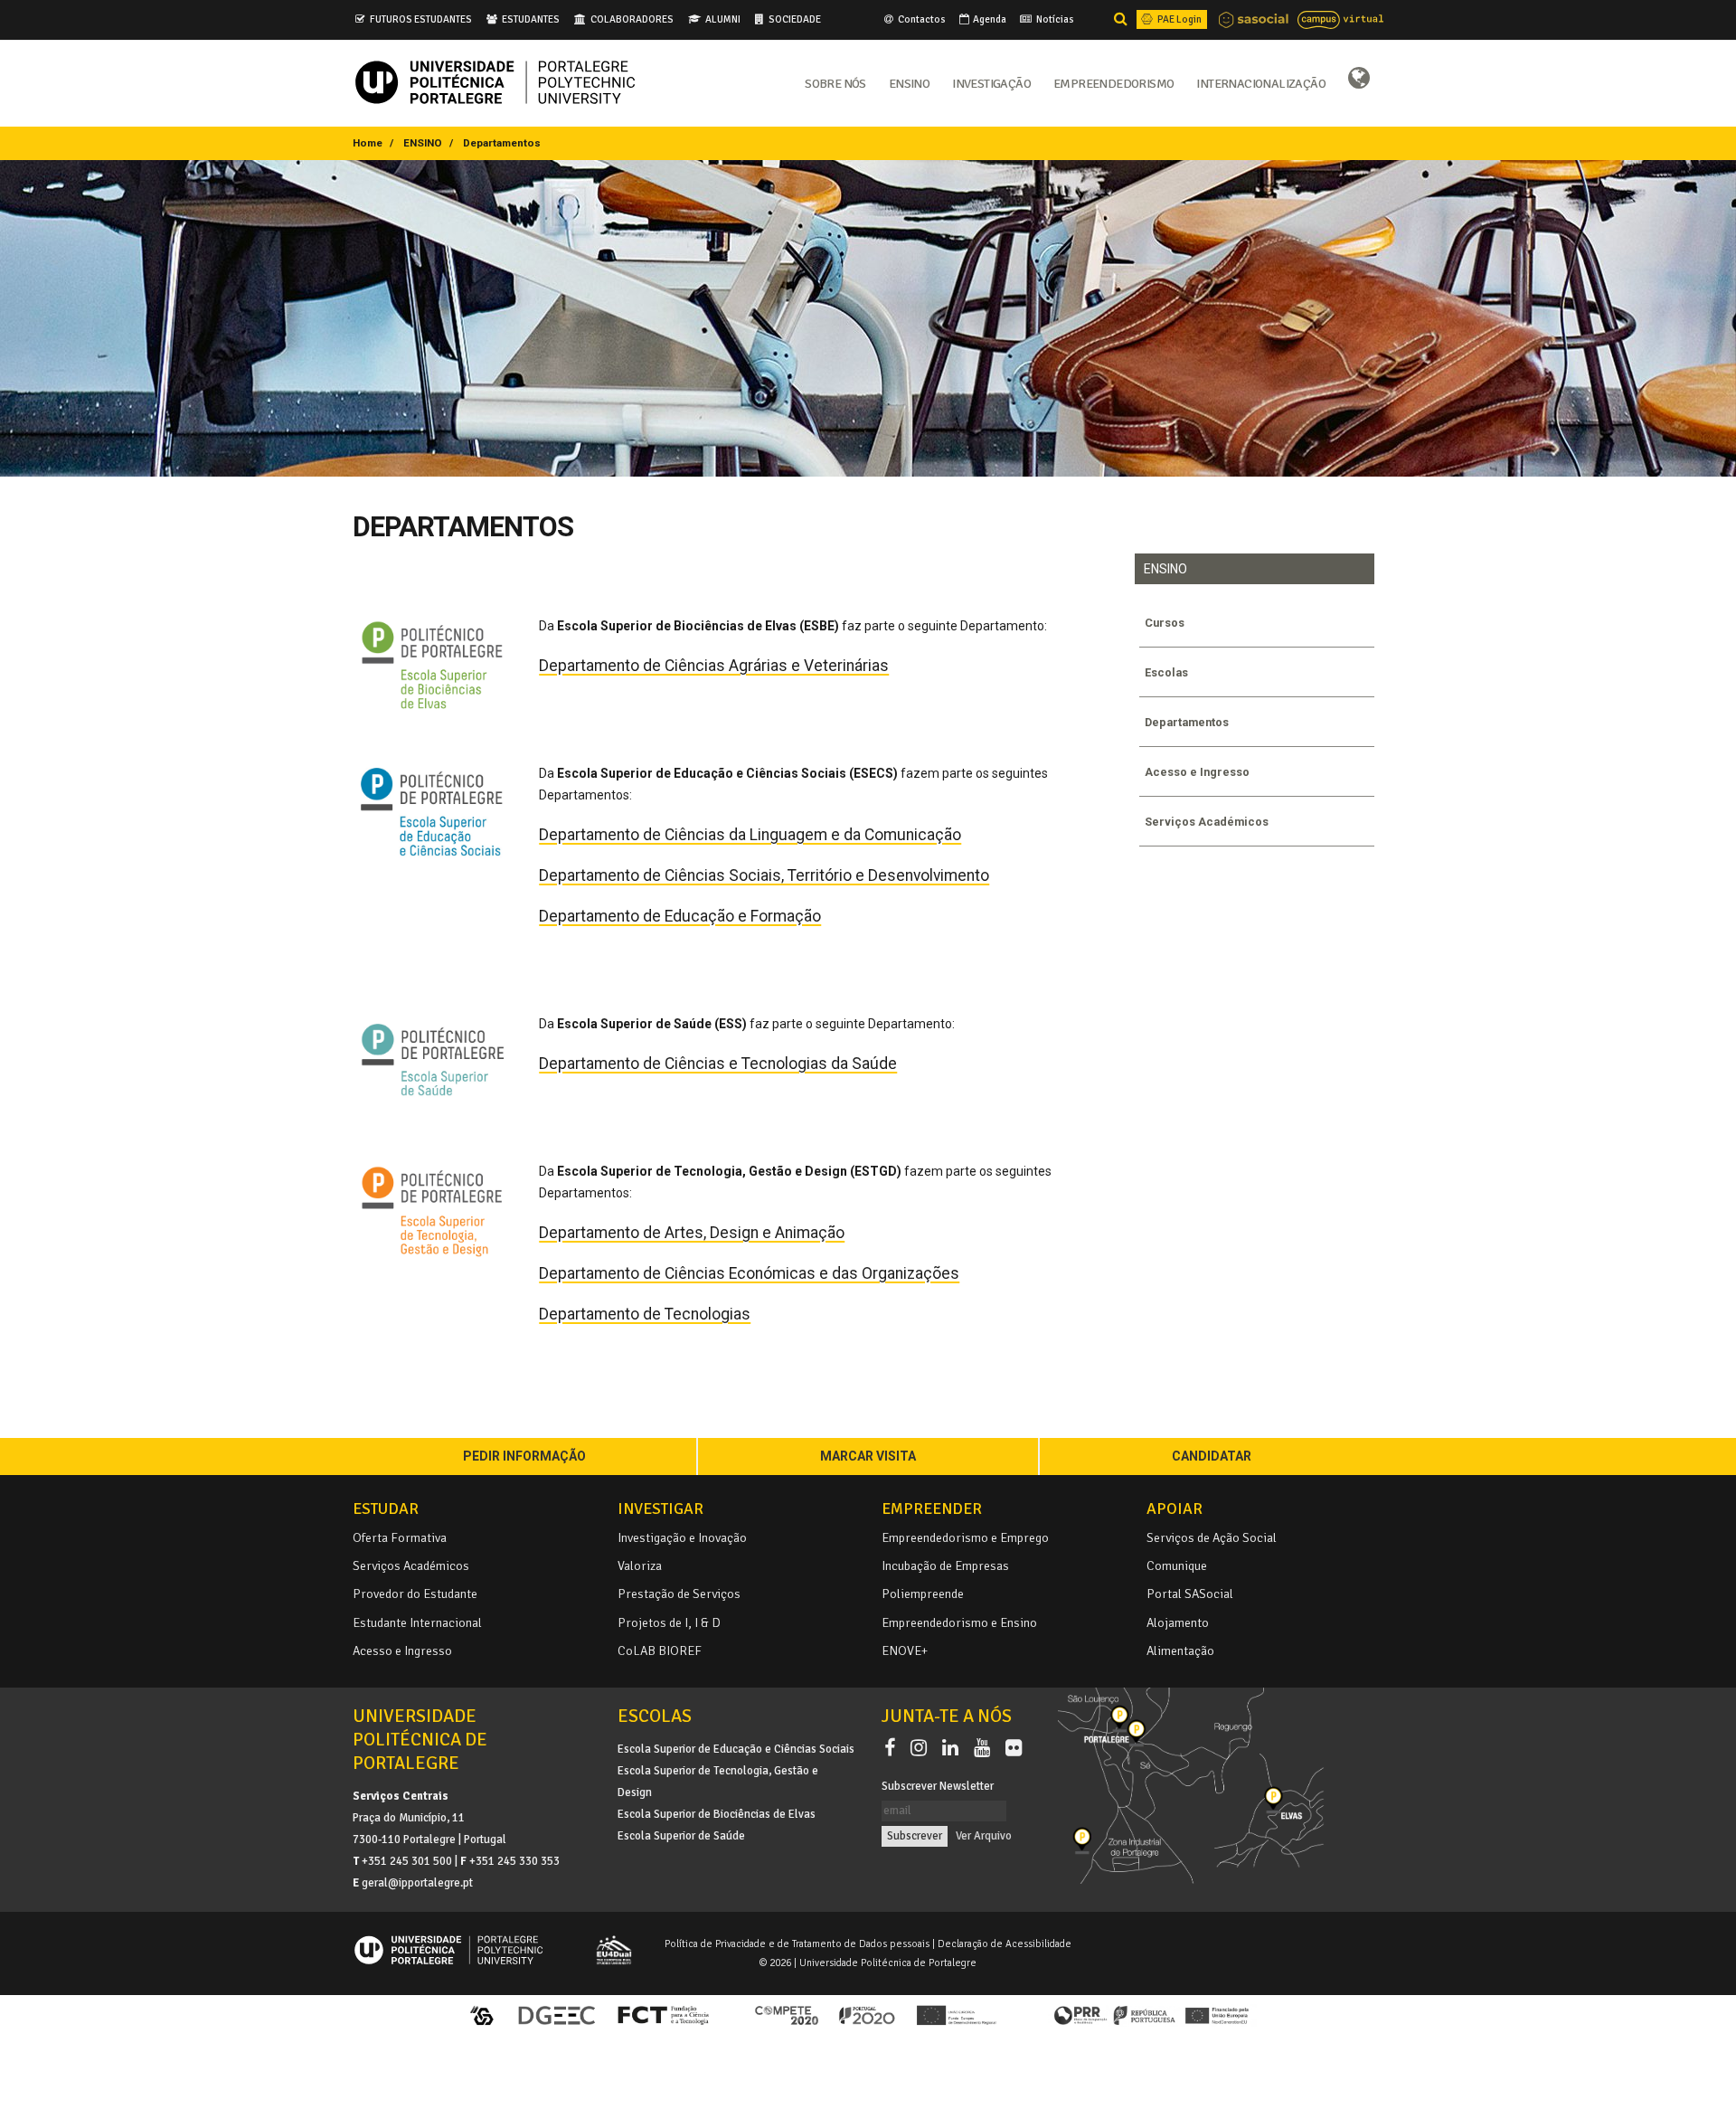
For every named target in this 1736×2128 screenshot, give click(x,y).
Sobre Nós (835, 82)
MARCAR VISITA (868, 1456)
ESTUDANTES (531, 19)
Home (368, 143)
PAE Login (1179, 19)
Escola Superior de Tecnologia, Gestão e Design (718, 1782)
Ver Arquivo (984, 1836)
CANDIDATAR (1212, 1456)
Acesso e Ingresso (1197, 772)
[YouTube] (986, 1748)
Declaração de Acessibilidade (1005, 1944)
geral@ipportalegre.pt (417, 1883)
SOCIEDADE (795, 19)
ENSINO (423, 143)
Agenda (989, 19)
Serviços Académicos (1207, 822)
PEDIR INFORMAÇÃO (524, 1456)
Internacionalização (1261, 82)
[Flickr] (1014, 1748)
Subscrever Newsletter (938, 1786)
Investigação (991, 82)
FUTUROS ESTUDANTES (421, 19)
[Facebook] (893, 1748)
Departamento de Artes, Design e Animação (692, 1233)
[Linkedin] (954, 1748)
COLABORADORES (632, 19)
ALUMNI (723, 19)
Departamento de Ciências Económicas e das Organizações (749, 1273)
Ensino (909, 82)
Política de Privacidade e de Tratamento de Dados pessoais (797, 1944)
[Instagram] (922, 1748)
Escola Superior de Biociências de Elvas (717, 1814)
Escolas (1166, 672)
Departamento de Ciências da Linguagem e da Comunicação (750, 835)
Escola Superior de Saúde (681, 1836)
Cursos (1165, 623)
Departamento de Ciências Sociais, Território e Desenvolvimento (764, 875)
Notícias (1054, 19)
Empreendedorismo (1113, 82)
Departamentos (1187, 722)
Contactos (921, 19)
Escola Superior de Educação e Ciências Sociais (736, 1749)
